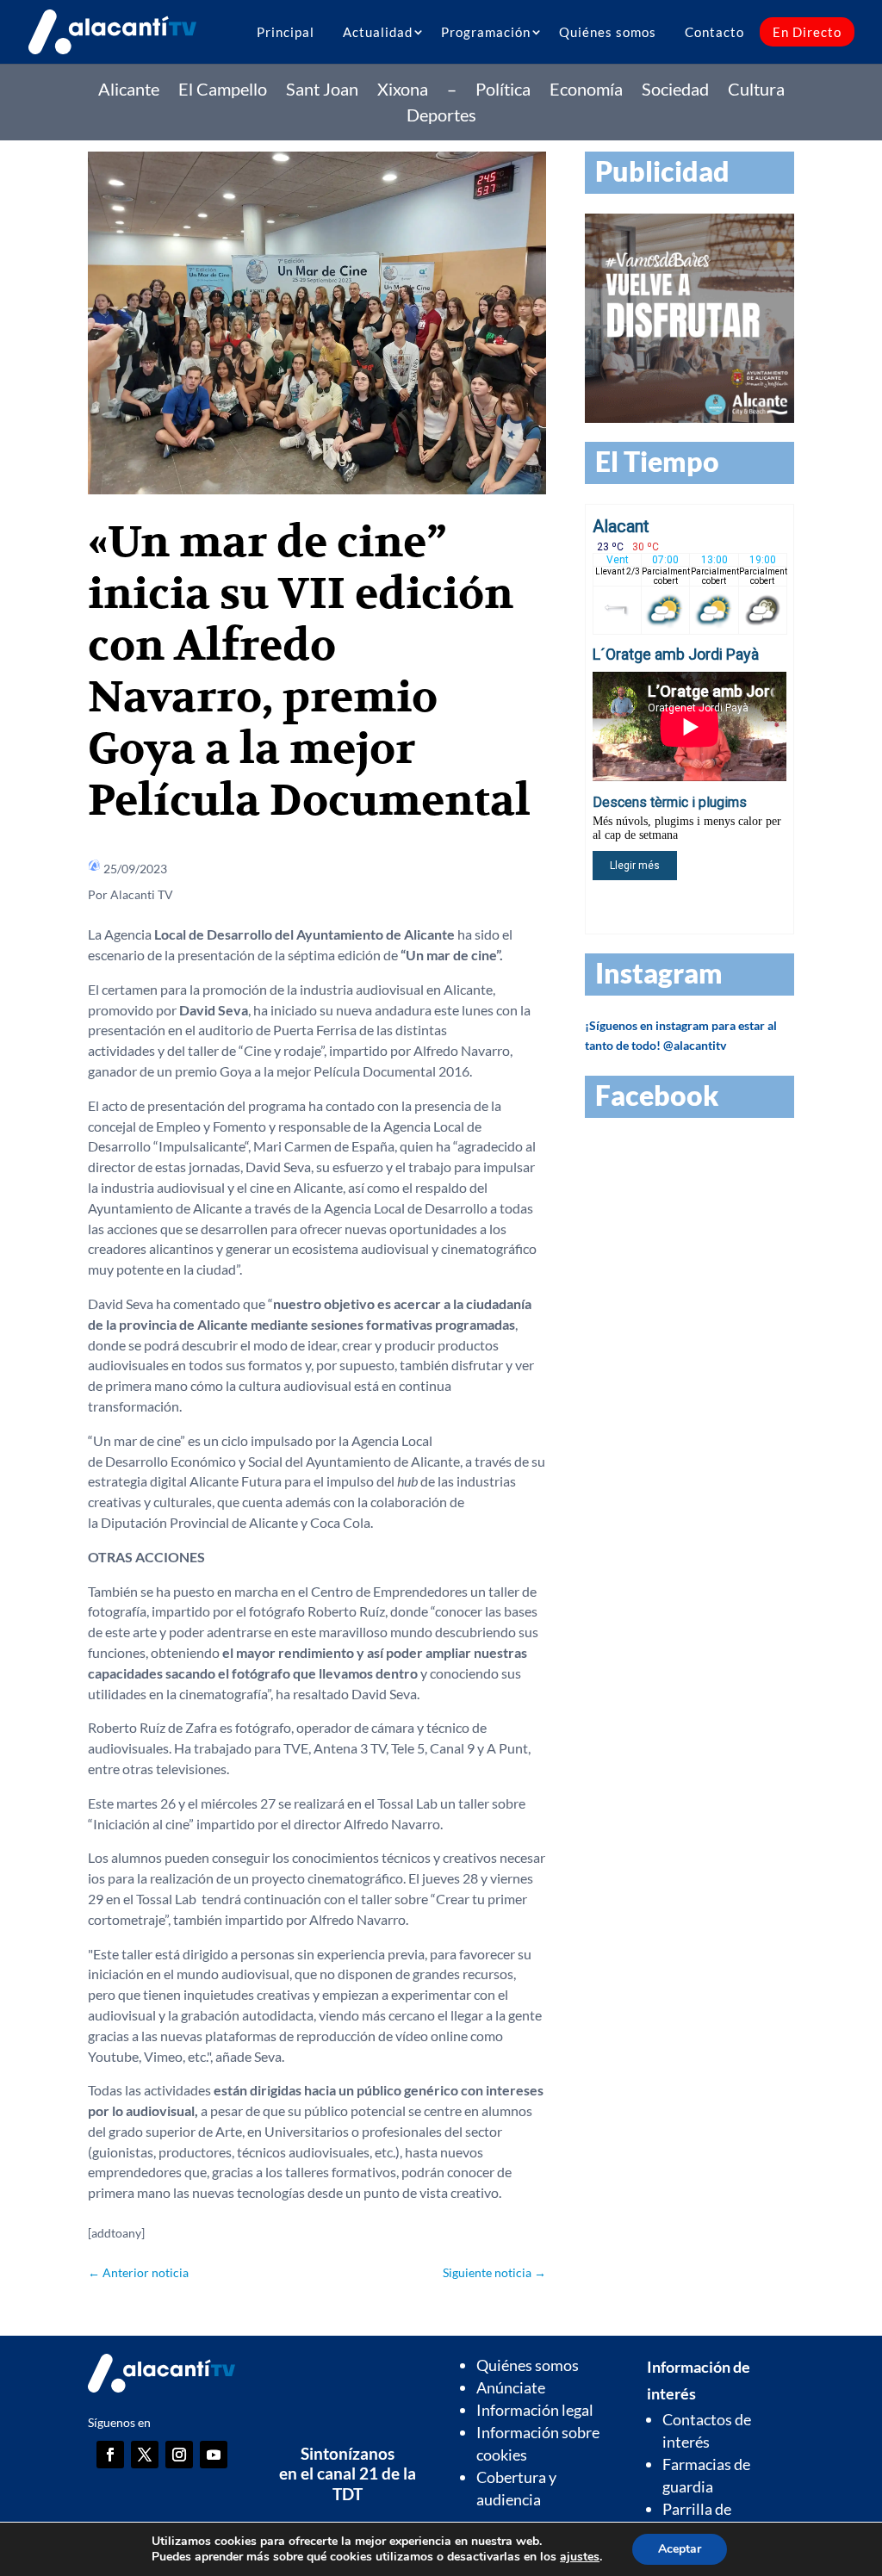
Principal (286, 32)
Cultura (756, 91)
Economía (586, 91)
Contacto (714, 32)
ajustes (580, 2557)
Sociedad (675, 91)
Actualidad (378, 32)
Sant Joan (322, 91)
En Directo (807, 32)
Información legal (535, 2410)
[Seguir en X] (145, 2455)
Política (503, 91)
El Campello (223, 91)
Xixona (403, 91)
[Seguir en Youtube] (214, 2455)
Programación (486, 32)
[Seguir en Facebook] (110, 2455)
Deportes (441, 117)
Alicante (129, 91)
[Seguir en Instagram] (179, 2455)
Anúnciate (511, 2387)
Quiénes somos (608, 32)
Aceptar (680, 2549)
